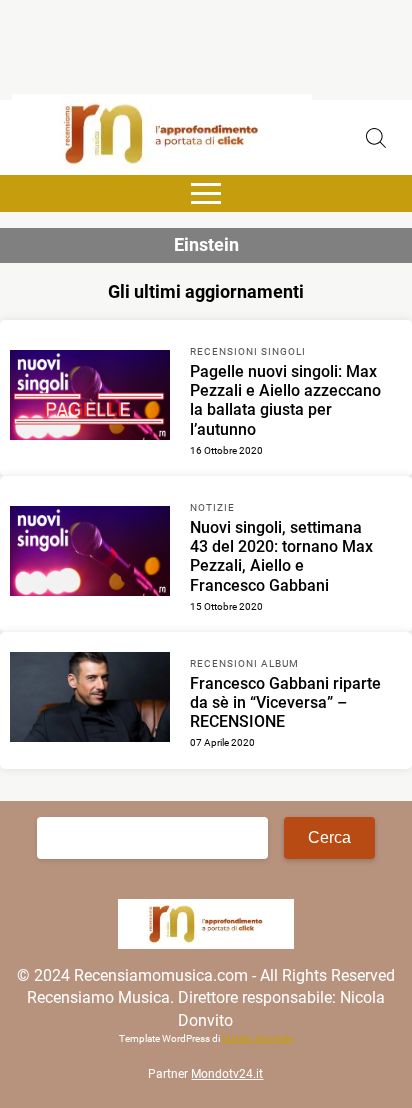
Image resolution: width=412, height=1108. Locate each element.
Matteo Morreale (257, 1038)
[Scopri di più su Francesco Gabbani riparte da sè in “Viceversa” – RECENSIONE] (90, 700)
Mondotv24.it (227, 1074)
